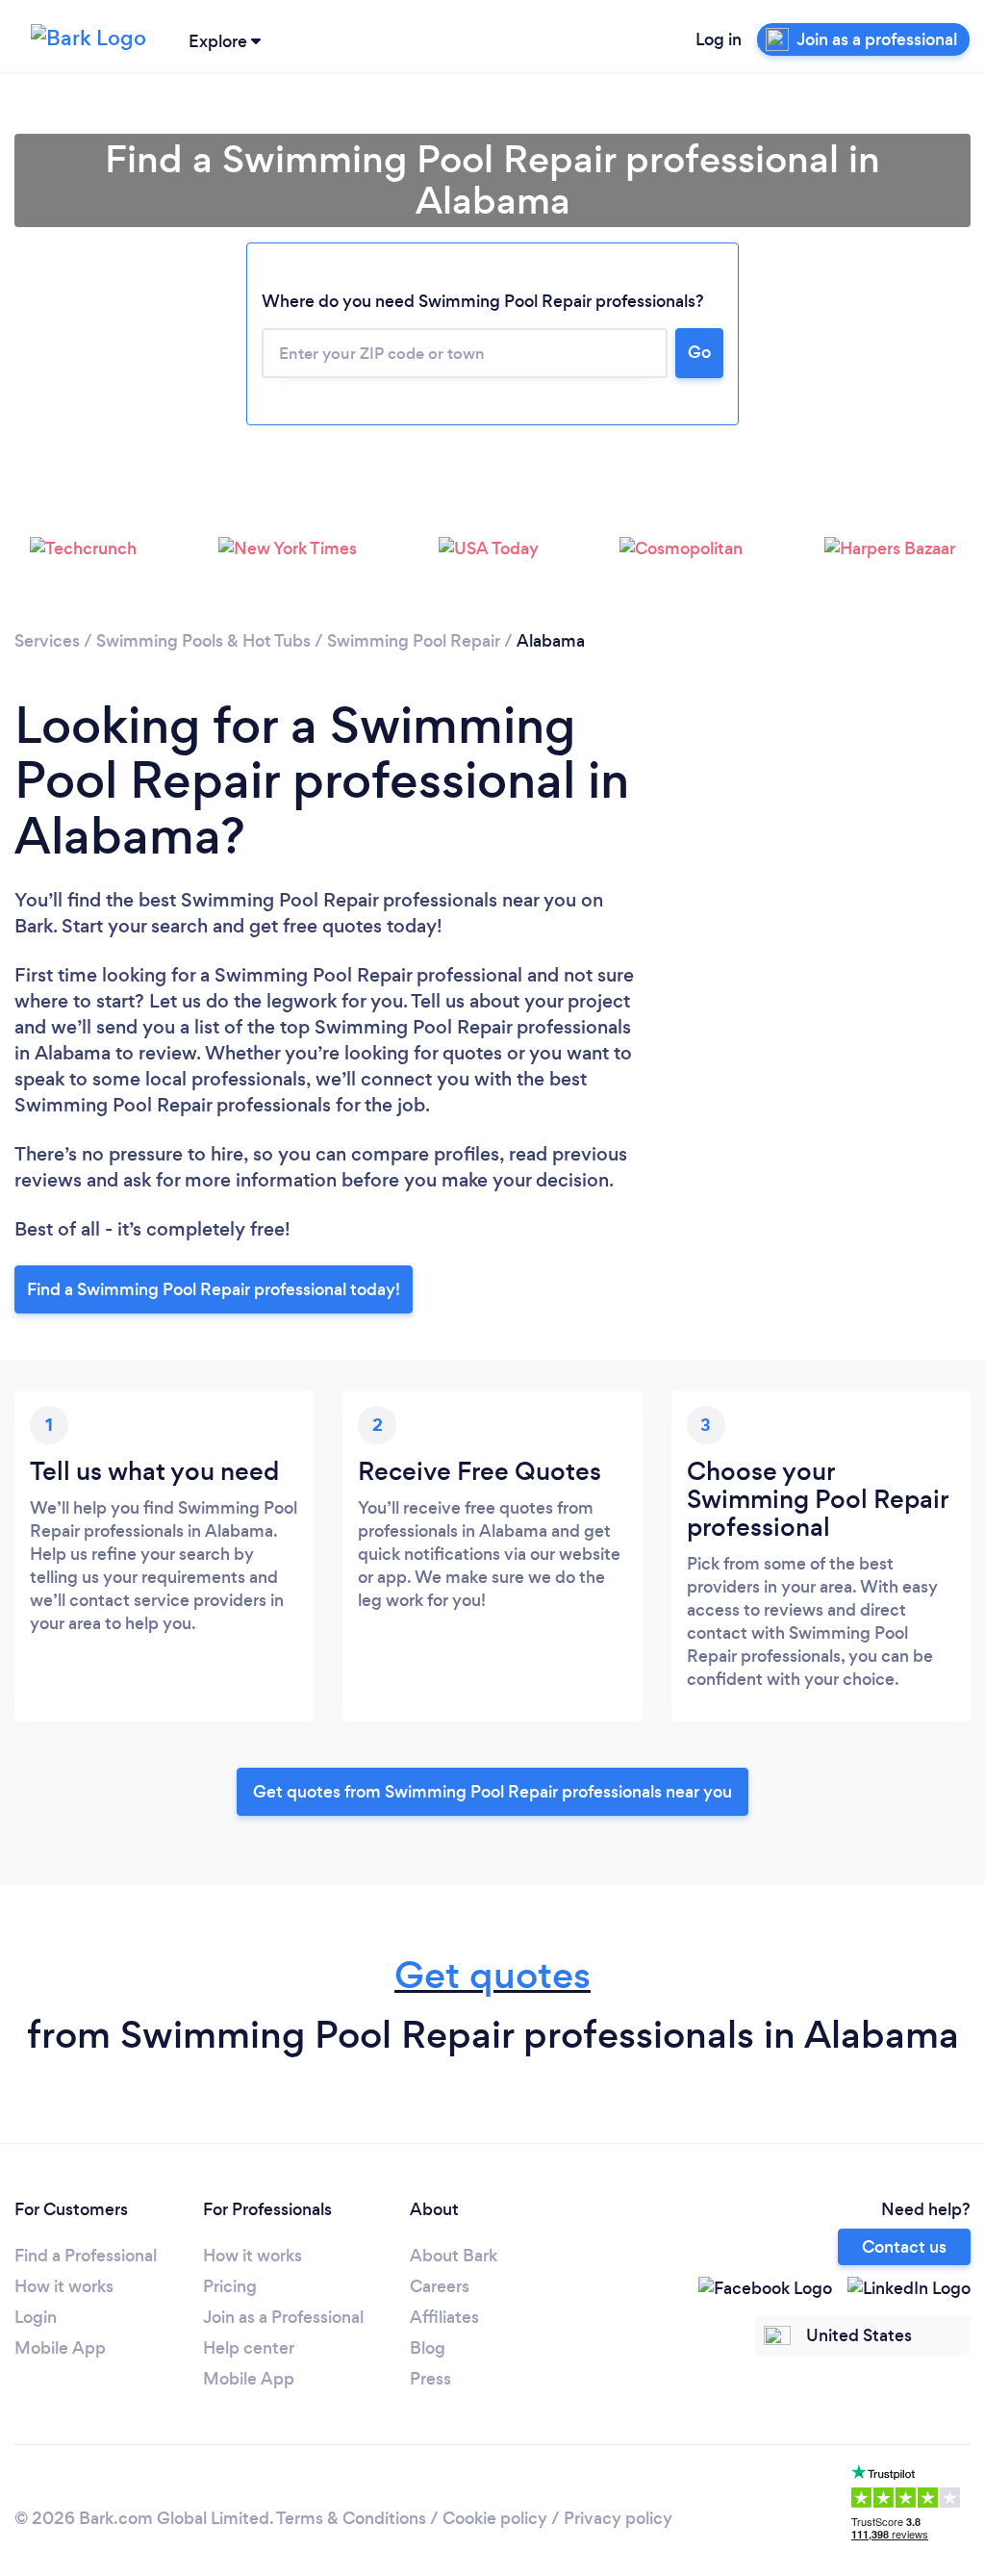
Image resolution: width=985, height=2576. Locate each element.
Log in (719, 39)
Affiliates (444, 2317)
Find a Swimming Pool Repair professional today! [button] (214, 1289)
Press (430, 2379)
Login (36, 2317)
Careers (440, 2286)
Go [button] (699, 352)
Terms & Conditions (351, 2518)
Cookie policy (495, 2518)
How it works (64, 2286)
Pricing (230, 2286)
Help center (249, 2348)
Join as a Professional (283, 2317)
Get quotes (492, 1975)
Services (47, 641)
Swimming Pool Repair (414, 641)
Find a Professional (86, 2256)
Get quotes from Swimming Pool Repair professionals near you (492, 1792)
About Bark (454, 2256)
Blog (428, 2348)
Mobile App (60, 2348)
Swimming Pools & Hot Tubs (203, 641)
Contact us (904, 2247)
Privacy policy (618, 2518)
